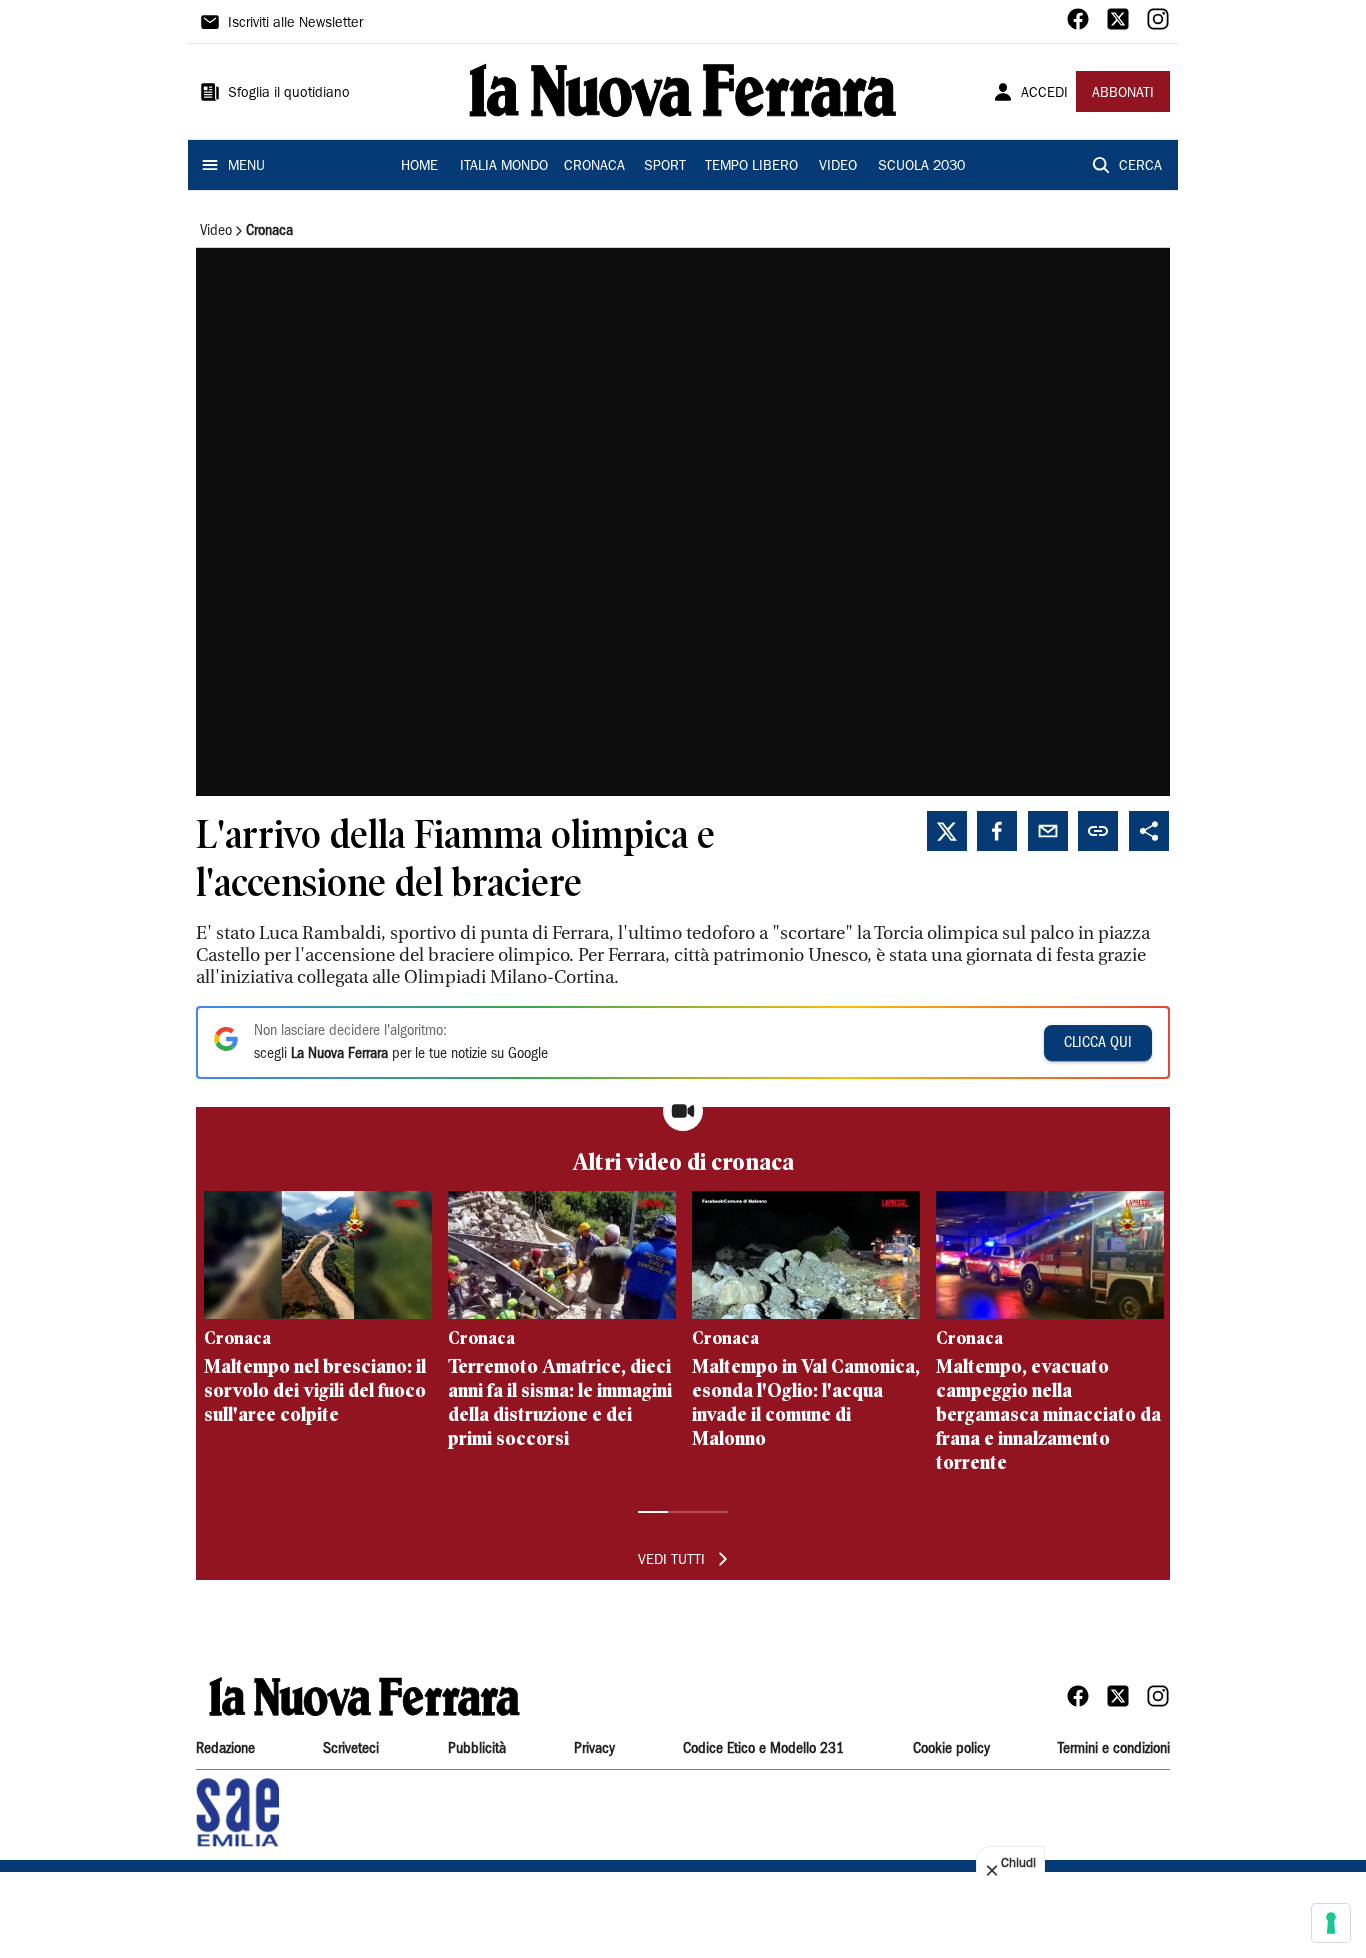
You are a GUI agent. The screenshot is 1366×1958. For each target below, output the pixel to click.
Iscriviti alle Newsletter (295, 24)
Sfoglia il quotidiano (289, 94)
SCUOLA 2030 (921, 167)
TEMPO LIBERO (751, 167)
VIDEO (838, 167)
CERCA (1140, 167)
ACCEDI (1044, 94)
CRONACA (594, 167)
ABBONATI (1123, 94)
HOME (419, 167)
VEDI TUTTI (671, 1561)
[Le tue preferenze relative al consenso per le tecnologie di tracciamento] (1331, 1923)
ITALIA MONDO (504, 167)
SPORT (665, 167)
